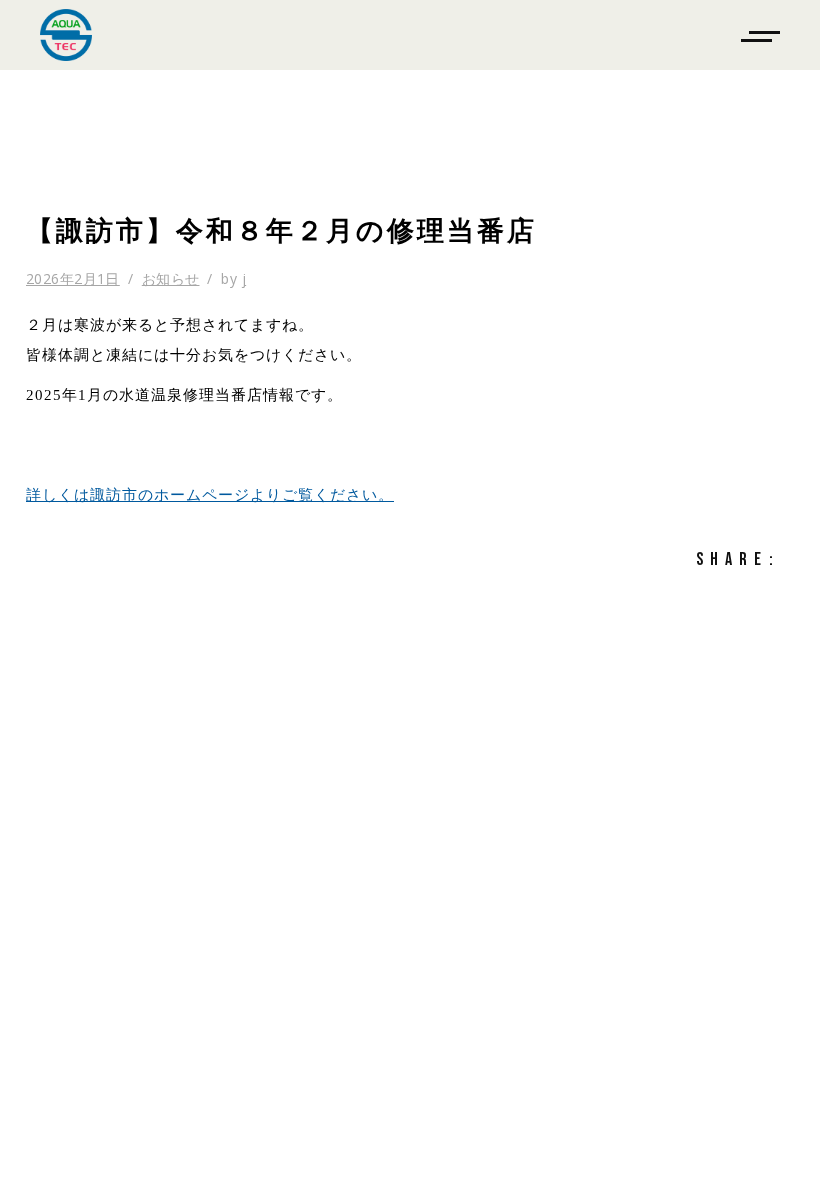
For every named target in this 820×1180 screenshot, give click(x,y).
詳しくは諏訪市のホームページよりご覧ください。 (210, 495)
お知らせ (171, 278)
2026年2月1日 (73, 278)
